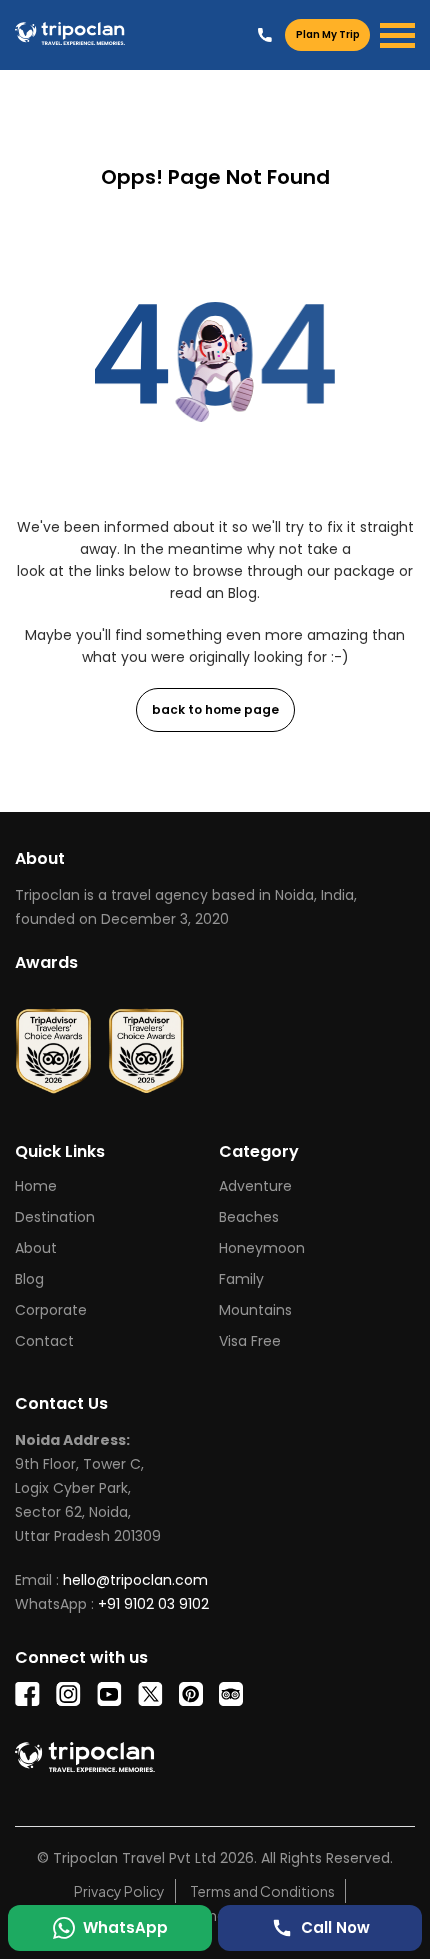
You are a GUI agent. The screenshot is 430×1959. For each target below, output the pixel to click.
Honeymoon (262, 1248)
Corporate (51, 1310)
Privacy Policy (119, 1891)
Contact (44, 1341)
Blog (29, 1279)
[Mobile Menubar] (397, 35)
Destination (55, 1217)
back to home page (215, 709)
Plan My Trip (328, 34)
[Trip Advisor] (53, 1043)
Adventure (255, 1186)
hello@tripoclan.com (135, 1580)
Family (241, 1279)
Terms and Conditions (262, 1891)
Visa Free (250, 1341)
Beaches (249, 1217)
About (36, 1248)
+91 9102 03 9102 (265, 34)
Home (36, 1186)
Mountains (255, 1310)
